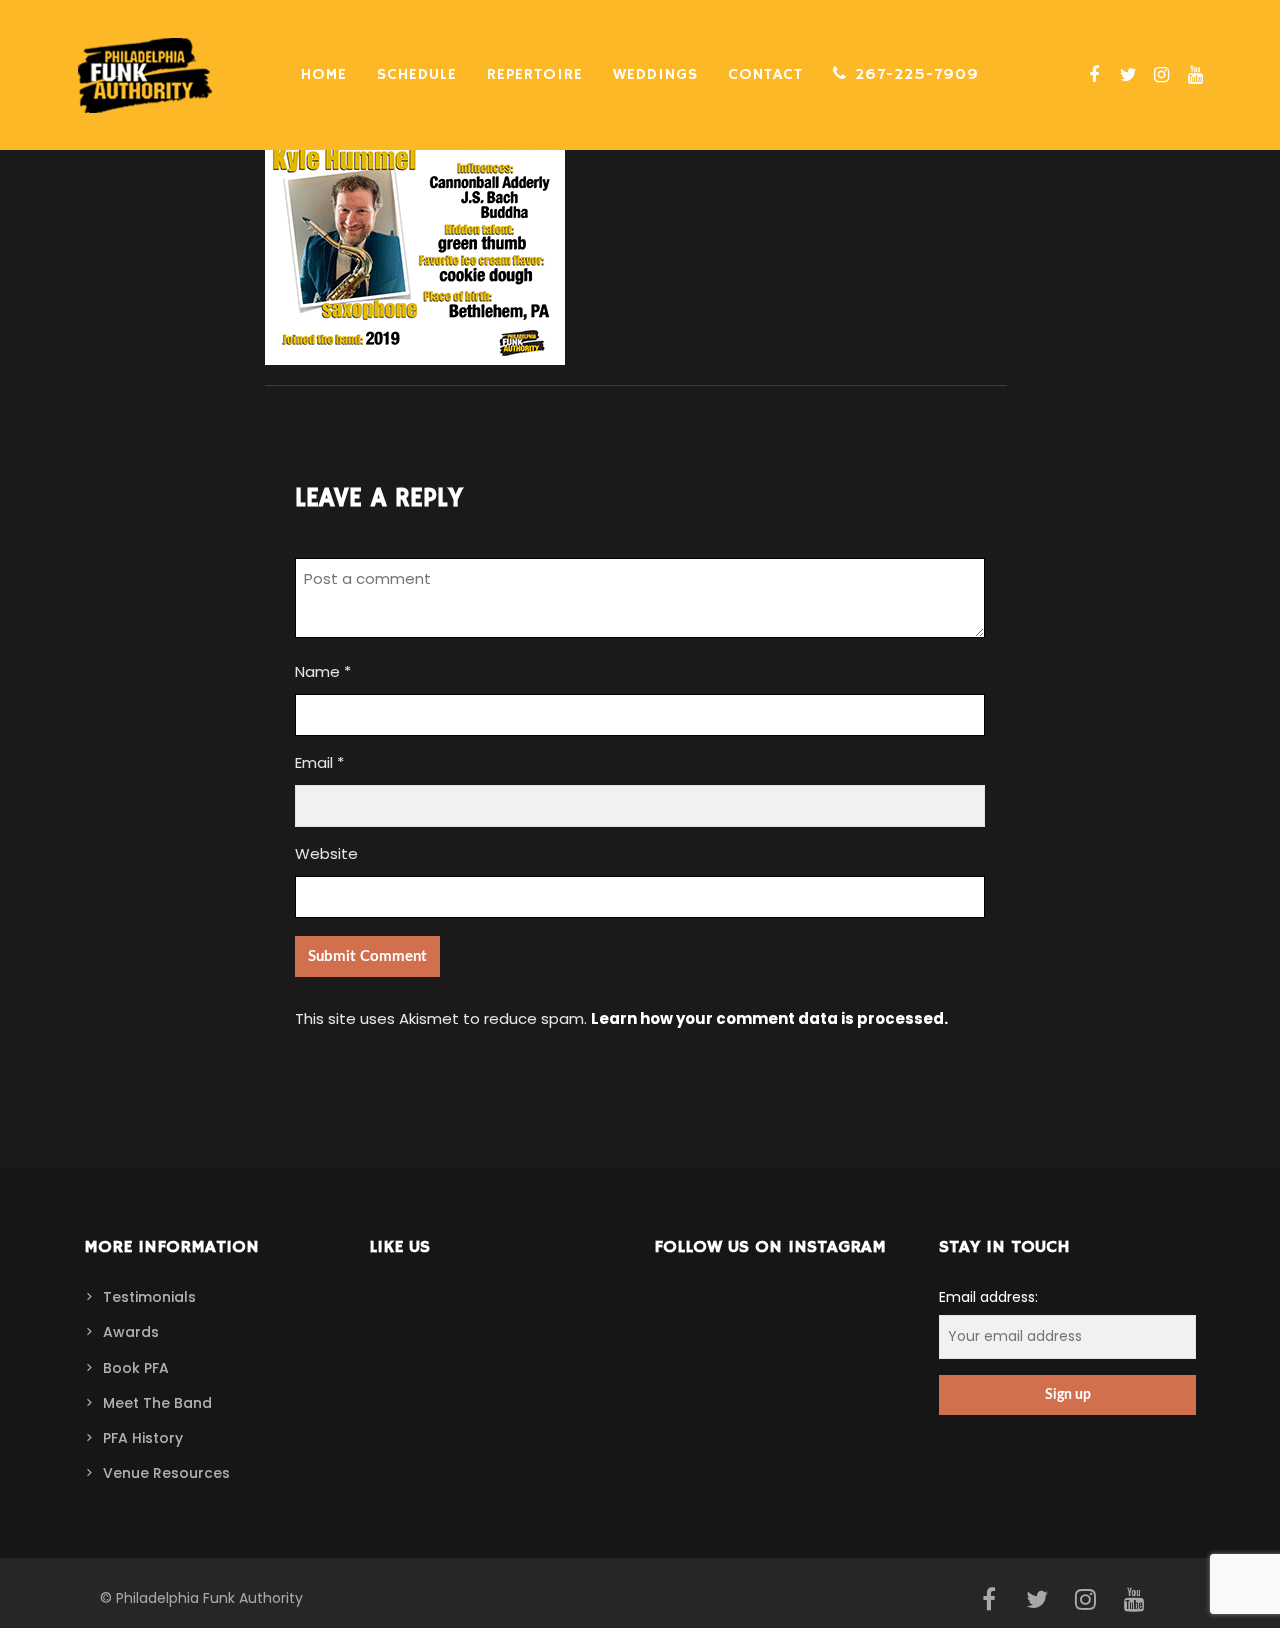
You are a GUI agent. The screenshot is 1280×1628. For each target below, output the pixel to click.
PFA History (143, 1438)
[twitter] (1126, 75)
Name (323, 671)
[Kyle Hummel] (415, 352)
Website (326, 853)
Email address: (988, 1297)
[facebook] (1092, 75)
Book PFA (136, 1368)
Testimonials (149, 1297)
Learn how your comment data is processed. (769, 1018)
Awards (131, 1332)
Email (319, 762)
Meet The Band (157, 1403)
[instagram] (1159, 75)
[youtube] (1193, 75)
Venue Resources (166, 1473)
